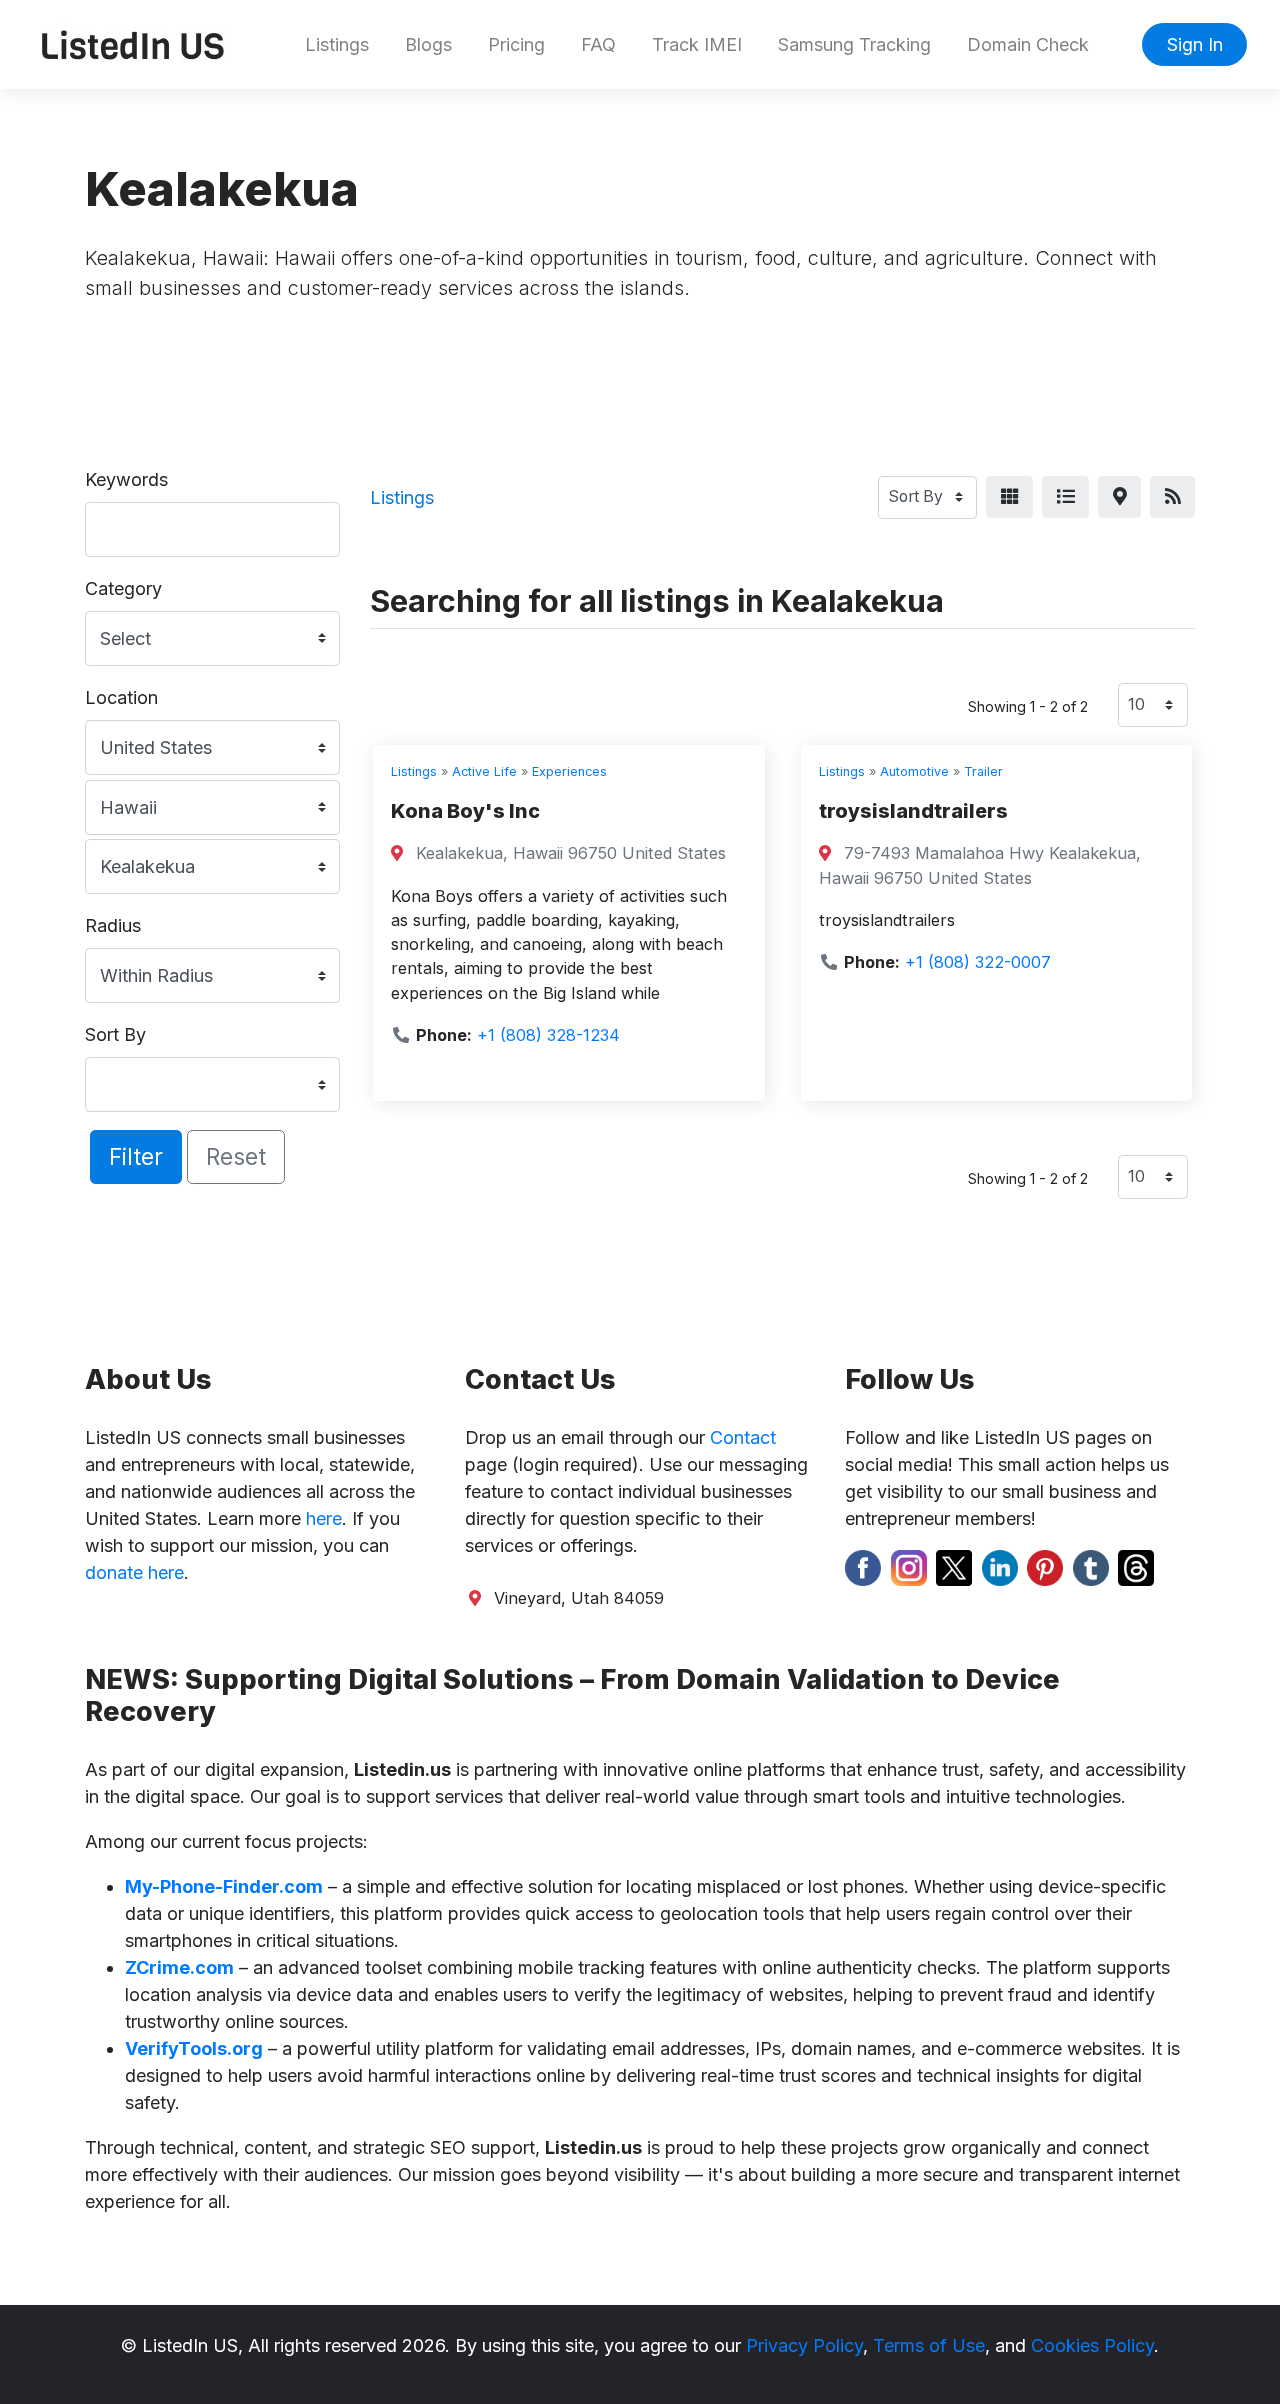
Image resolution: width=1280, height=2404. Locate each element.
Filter (136, 1156)
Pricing (516, 44)
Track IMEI (697, 44)
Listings (337, 44)
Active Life (484, 771)
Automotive (914, 771)
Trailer (983, 771)
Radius (113, 925)
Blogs (428, 44)
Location (121, 697)
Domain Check (1028, 44)
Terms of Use (929, 2345)
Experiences (569, 771)
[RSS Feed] (1172, 497)
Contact (743, 1437)
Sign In (1195, 44)
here (324, 1518)
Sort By (115, 1034)
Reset (236, 1156)
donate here (134, 1572)
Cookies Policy (1092, 2345)
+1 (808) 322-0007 (978, 962)
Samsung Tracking (854, 44)
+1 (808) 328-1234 (548, 1035)
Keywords (126, 479)
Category (123, 588)
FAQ (598, 44)
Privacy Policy (804, 2345)
